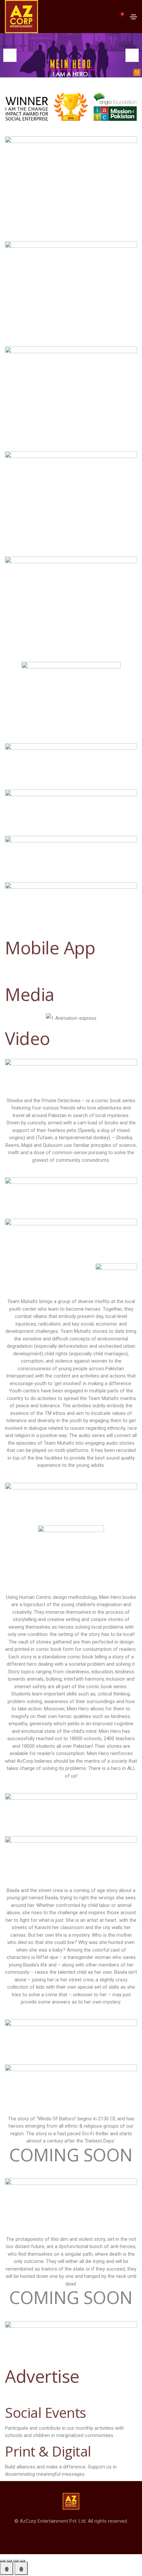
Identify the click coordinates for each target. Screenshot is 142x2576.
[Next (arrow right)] (21, 2568)
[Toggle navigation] (133, 17)
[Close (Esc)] (22, 2561)
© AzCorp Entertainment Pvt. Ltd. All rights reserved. (71, 2521)
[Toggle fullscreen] (9, 2561)
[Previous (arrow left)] (7, 2568)
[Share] (16, 2561)
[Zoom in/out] (3, 2561)
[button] (10, 55)
